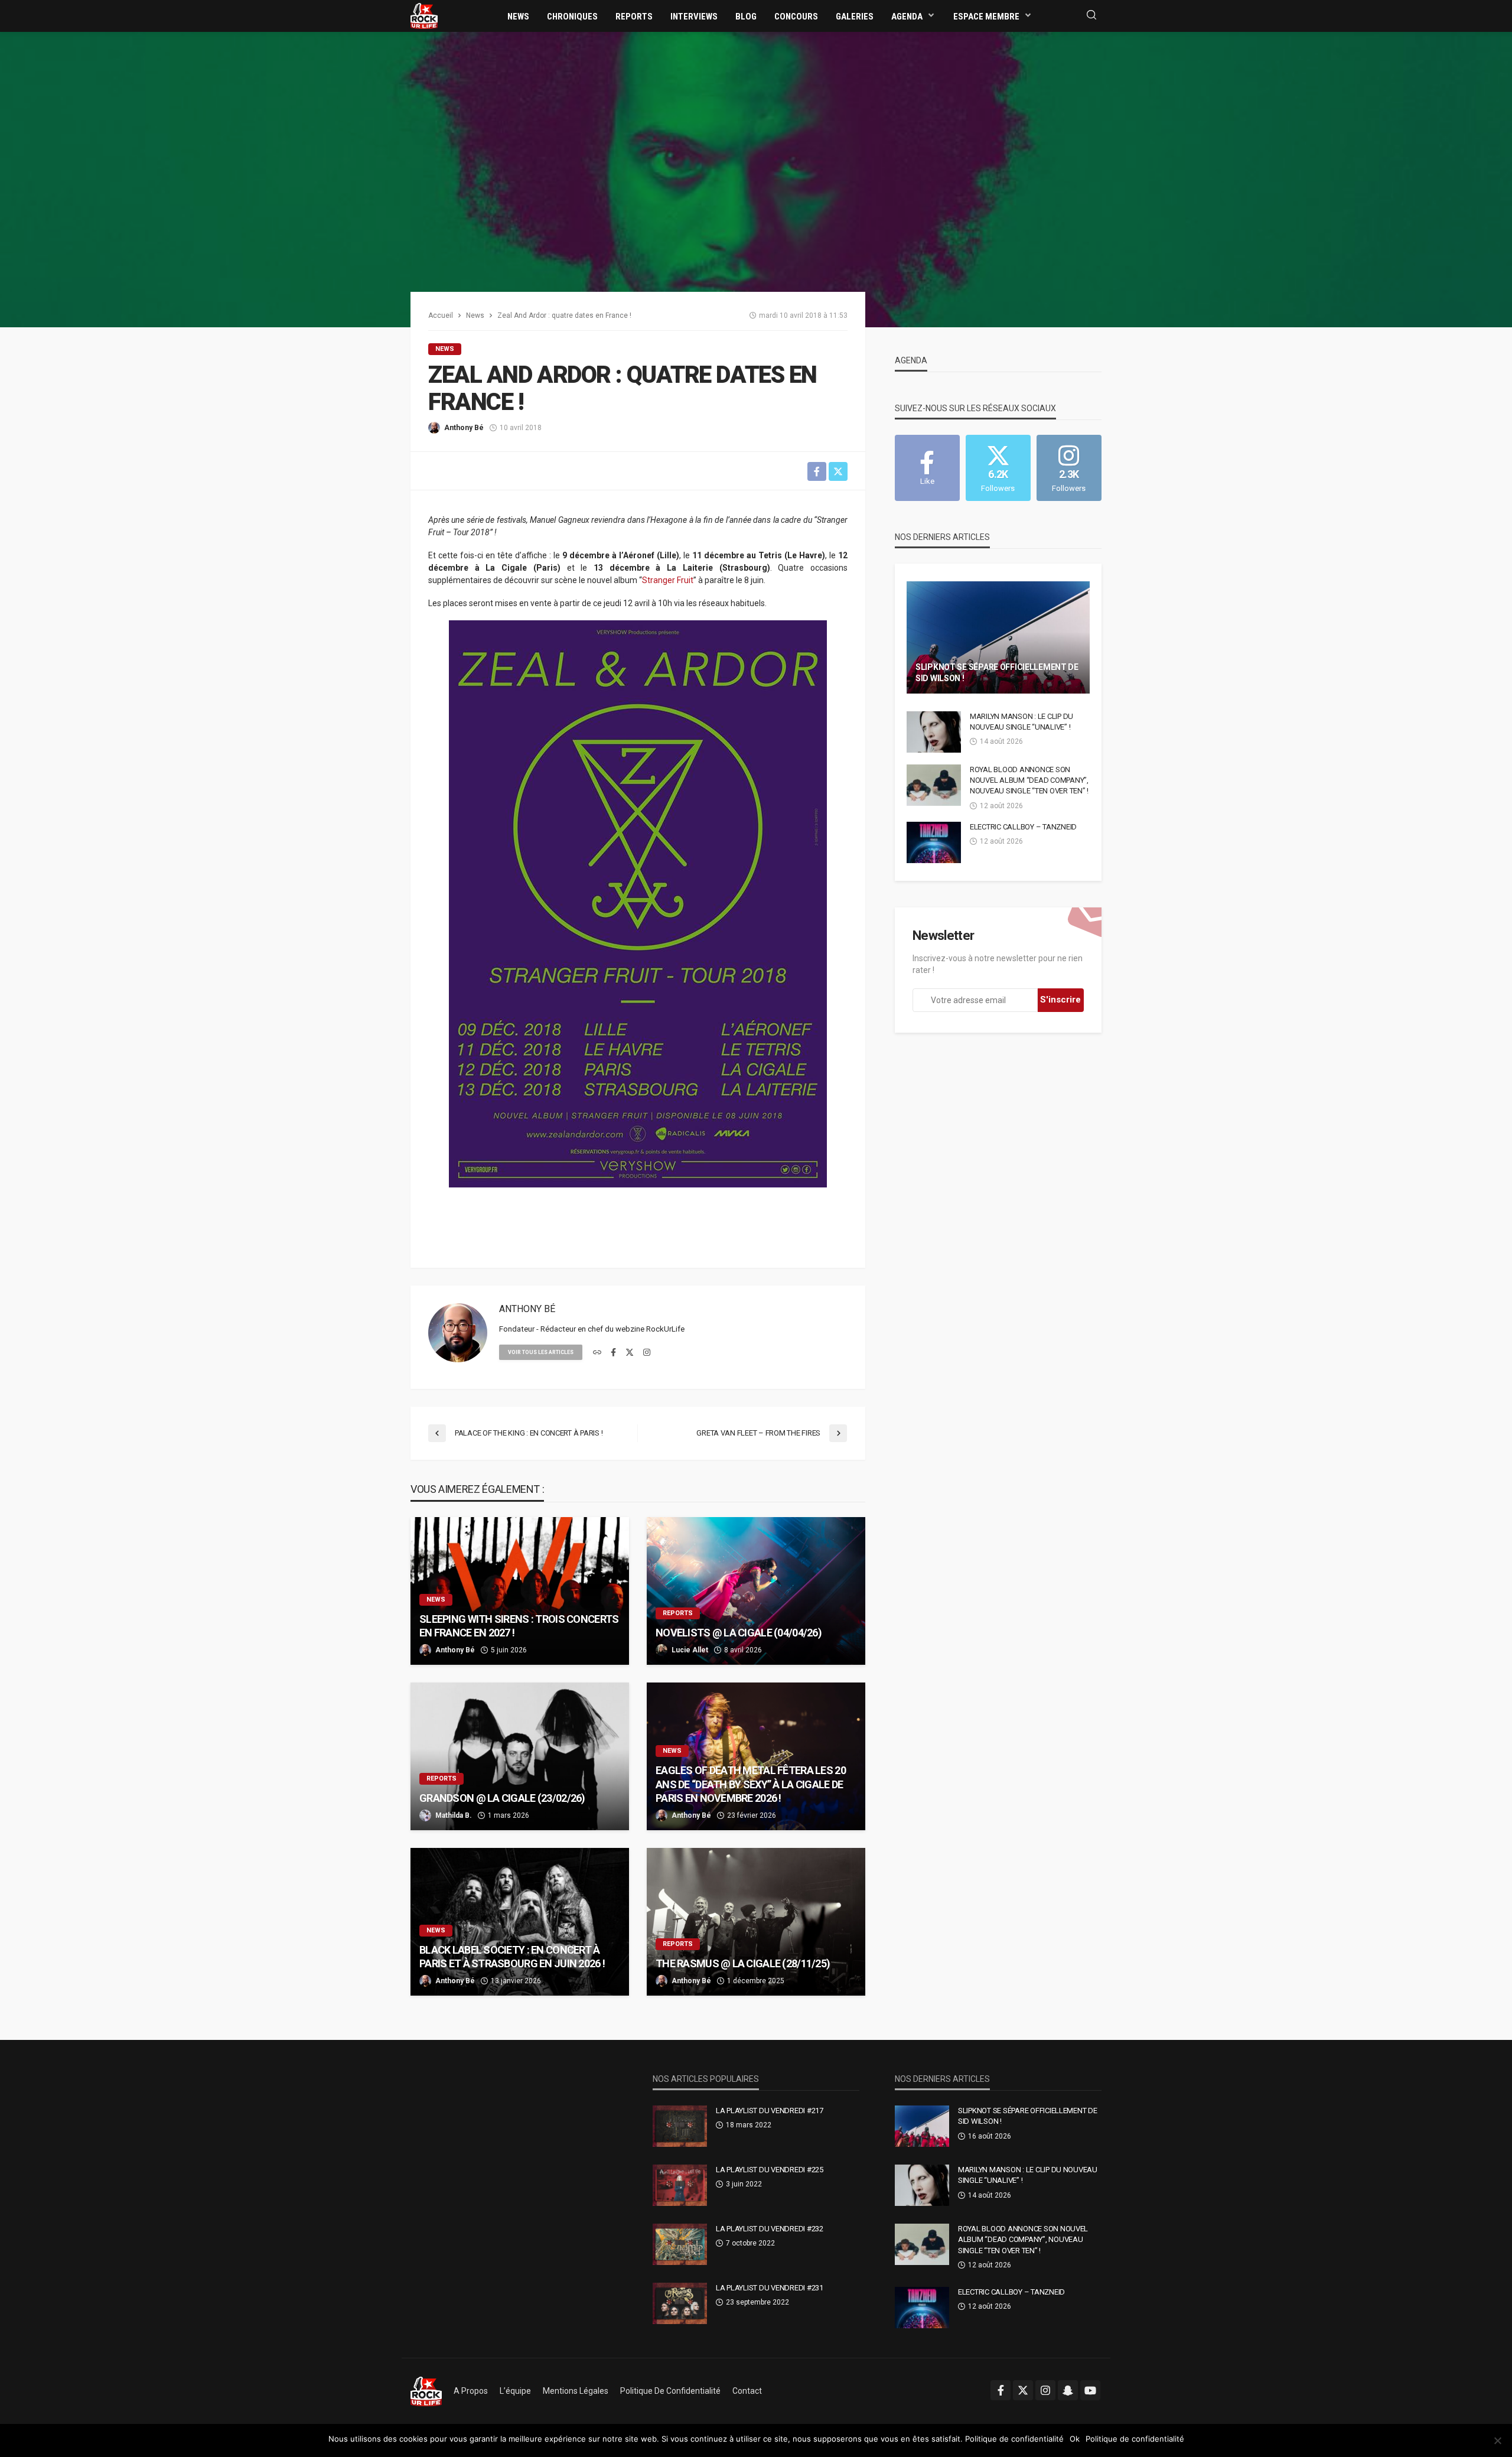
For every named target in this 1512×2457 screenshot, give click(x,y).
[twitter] (630, 1353)
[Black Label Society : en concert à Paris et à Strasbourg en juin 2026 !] (520, 1922)
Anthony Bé (464, 428)
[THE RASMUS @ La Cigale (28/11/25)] (756, 1922)
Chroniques (572, 17)
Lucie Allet (690, 1650)
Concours (796, 17)
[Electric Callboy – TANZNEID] (934, 842)
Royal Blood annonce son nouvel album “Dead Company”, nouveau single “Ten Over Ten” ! (1029, 780)
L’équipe (515, 2391)
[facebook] (613, 1353)
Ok (1075, 2439)
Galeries (855, 17)
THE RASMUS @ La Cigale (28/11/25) (743, 1963)
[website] (597, 1353)
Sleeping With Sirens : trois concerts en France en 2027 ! (519, 1626)
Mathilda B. (454, 1815)
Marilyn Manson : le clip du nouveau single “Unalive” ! (1021, 722)
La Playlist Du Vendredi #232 (770, 2229)
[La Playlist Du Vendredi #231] (680, 2303)
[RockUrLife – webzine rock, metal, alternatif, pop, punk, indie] (426, 2391)
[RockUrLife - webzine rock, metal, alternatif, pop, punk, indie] (424, 15)
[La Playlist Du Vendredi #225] (680, 2185)
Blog (746, 17)
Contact (747, 2391)
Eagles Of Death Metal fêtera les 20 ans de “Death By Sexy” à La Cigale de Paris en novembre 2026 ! (751, 1784)
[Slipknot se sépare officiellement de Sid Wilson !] (998, 637)
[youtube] (1090, 2390)
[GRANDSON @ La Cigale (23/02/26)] (520, 1756)
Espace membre (986, 17)
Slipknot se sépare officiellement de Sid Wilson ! (997, 673)
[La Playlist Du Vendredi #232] (680, 2244)
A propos (471, 2391)
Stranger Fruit (668, 580)
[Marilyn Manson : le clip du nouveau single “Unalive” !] (934, 732)
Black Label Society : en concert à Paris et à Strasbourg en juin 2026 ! (512, 1957)
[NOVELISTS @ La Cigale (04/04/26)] (756, 1591)
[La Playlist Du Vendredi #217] (680, 2126)
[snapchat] (1068, 2390)
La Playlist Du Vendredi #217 (770, 2111)
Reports (634, 17)
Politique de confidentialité (670, 2391)
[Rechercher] (1091, 16)
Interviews (694, 17)
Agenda (907, 17)
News (518, 17)
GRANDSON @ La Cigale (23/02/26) (502, 1798)
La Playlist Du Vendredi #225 (770, 2170)
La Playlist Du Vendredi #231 (770, 2288)
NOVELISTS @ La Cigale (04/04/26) (739, 1633)
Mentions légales (576, 2391)
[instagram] (647, 1353)
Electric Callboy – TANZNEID (1023, 827)
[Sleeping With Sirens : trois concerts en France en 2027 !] (520, 1591)
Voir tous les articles (541, 1352)
